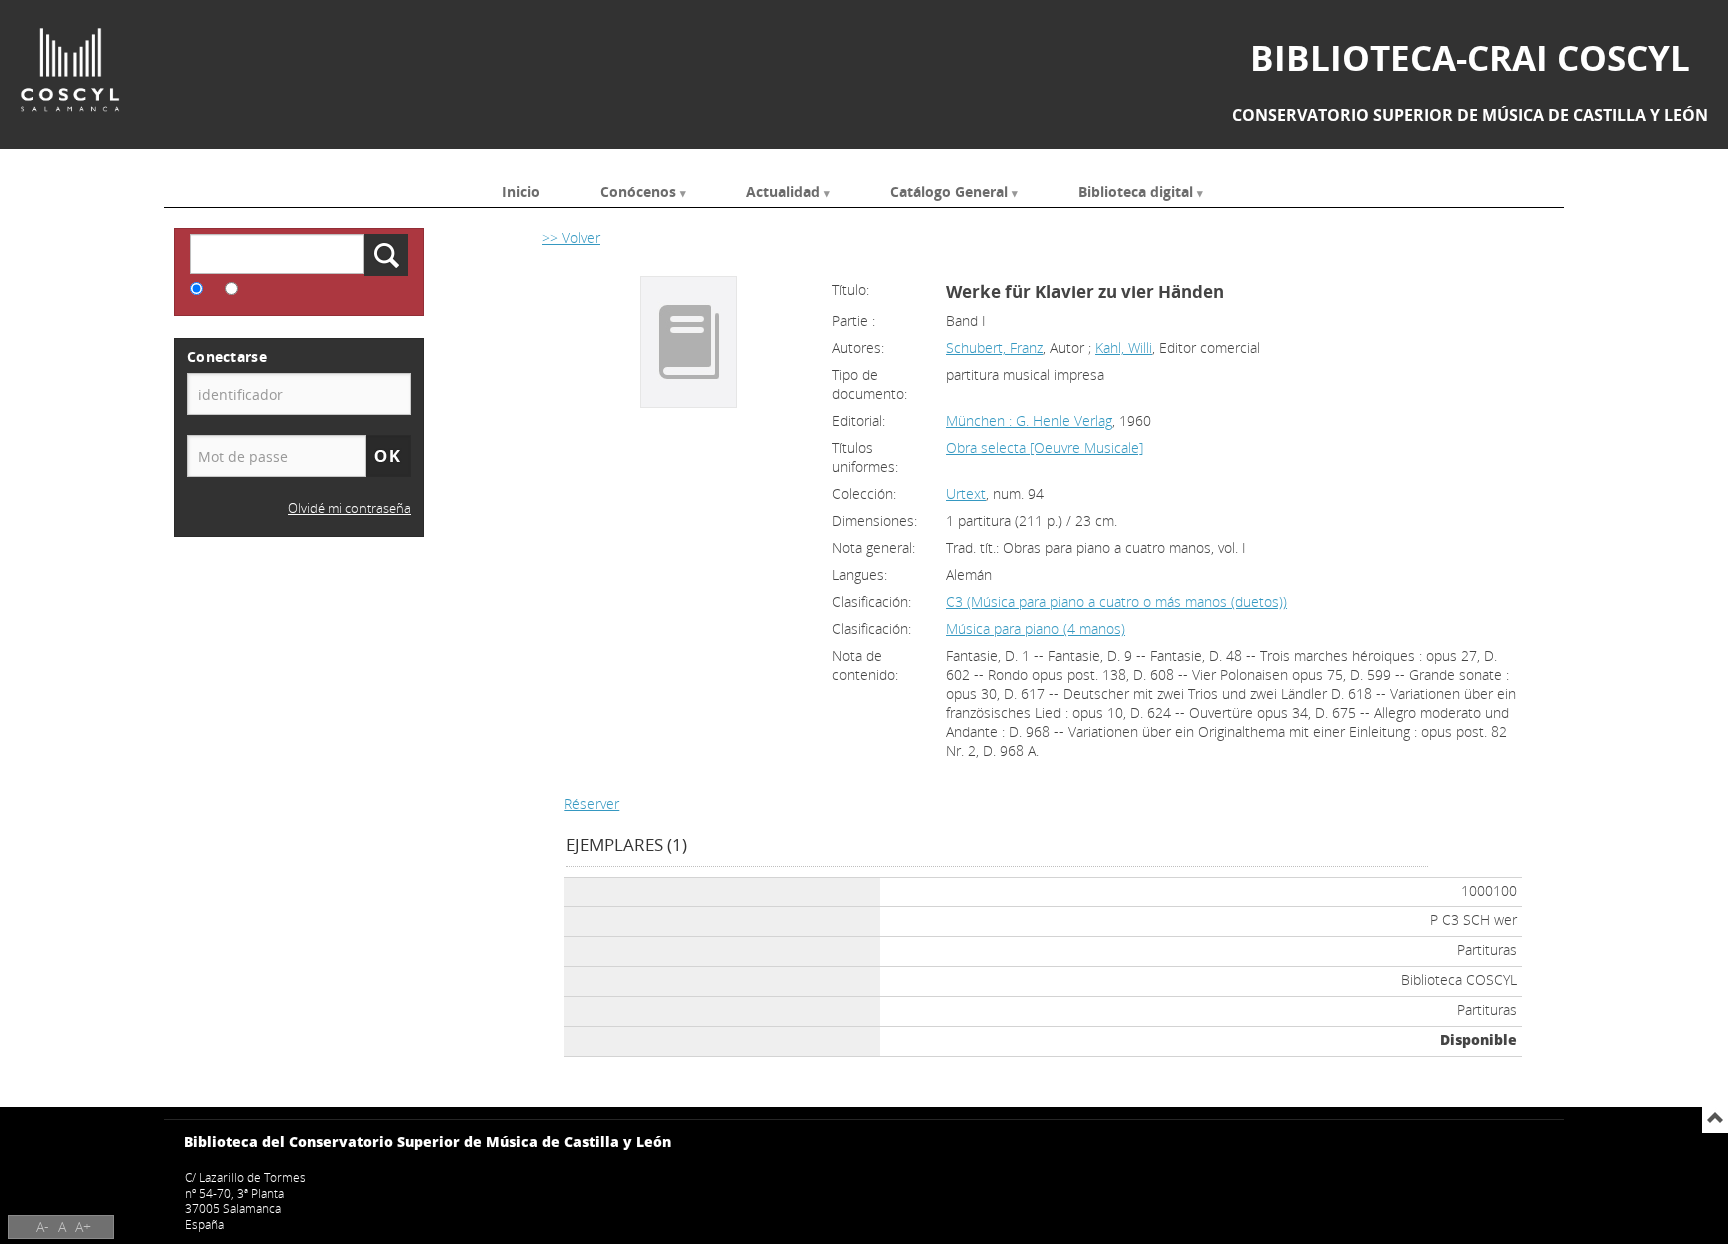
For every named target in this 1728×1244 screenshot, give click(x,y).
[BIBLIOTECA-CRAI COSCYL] (70, 70)
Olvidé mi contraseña (349, 508)
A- (42, 1226)
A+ (83, 1226)
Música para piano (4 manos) (1035, 628)
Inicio (521, 190)
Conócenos (638, 190)
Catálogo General (949, 190)
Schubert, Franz (994, 347)
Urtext (966, 493)
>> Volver (571, 237)
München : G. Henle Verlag (1029, 420)
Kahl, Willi (1123, 347)
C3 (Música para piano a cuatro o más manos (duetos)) (1116, 601)
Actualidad (783, 190)
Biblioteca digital (1135, 190)
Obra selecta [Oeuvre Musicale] (1044, 447)
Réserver (591, 803)
